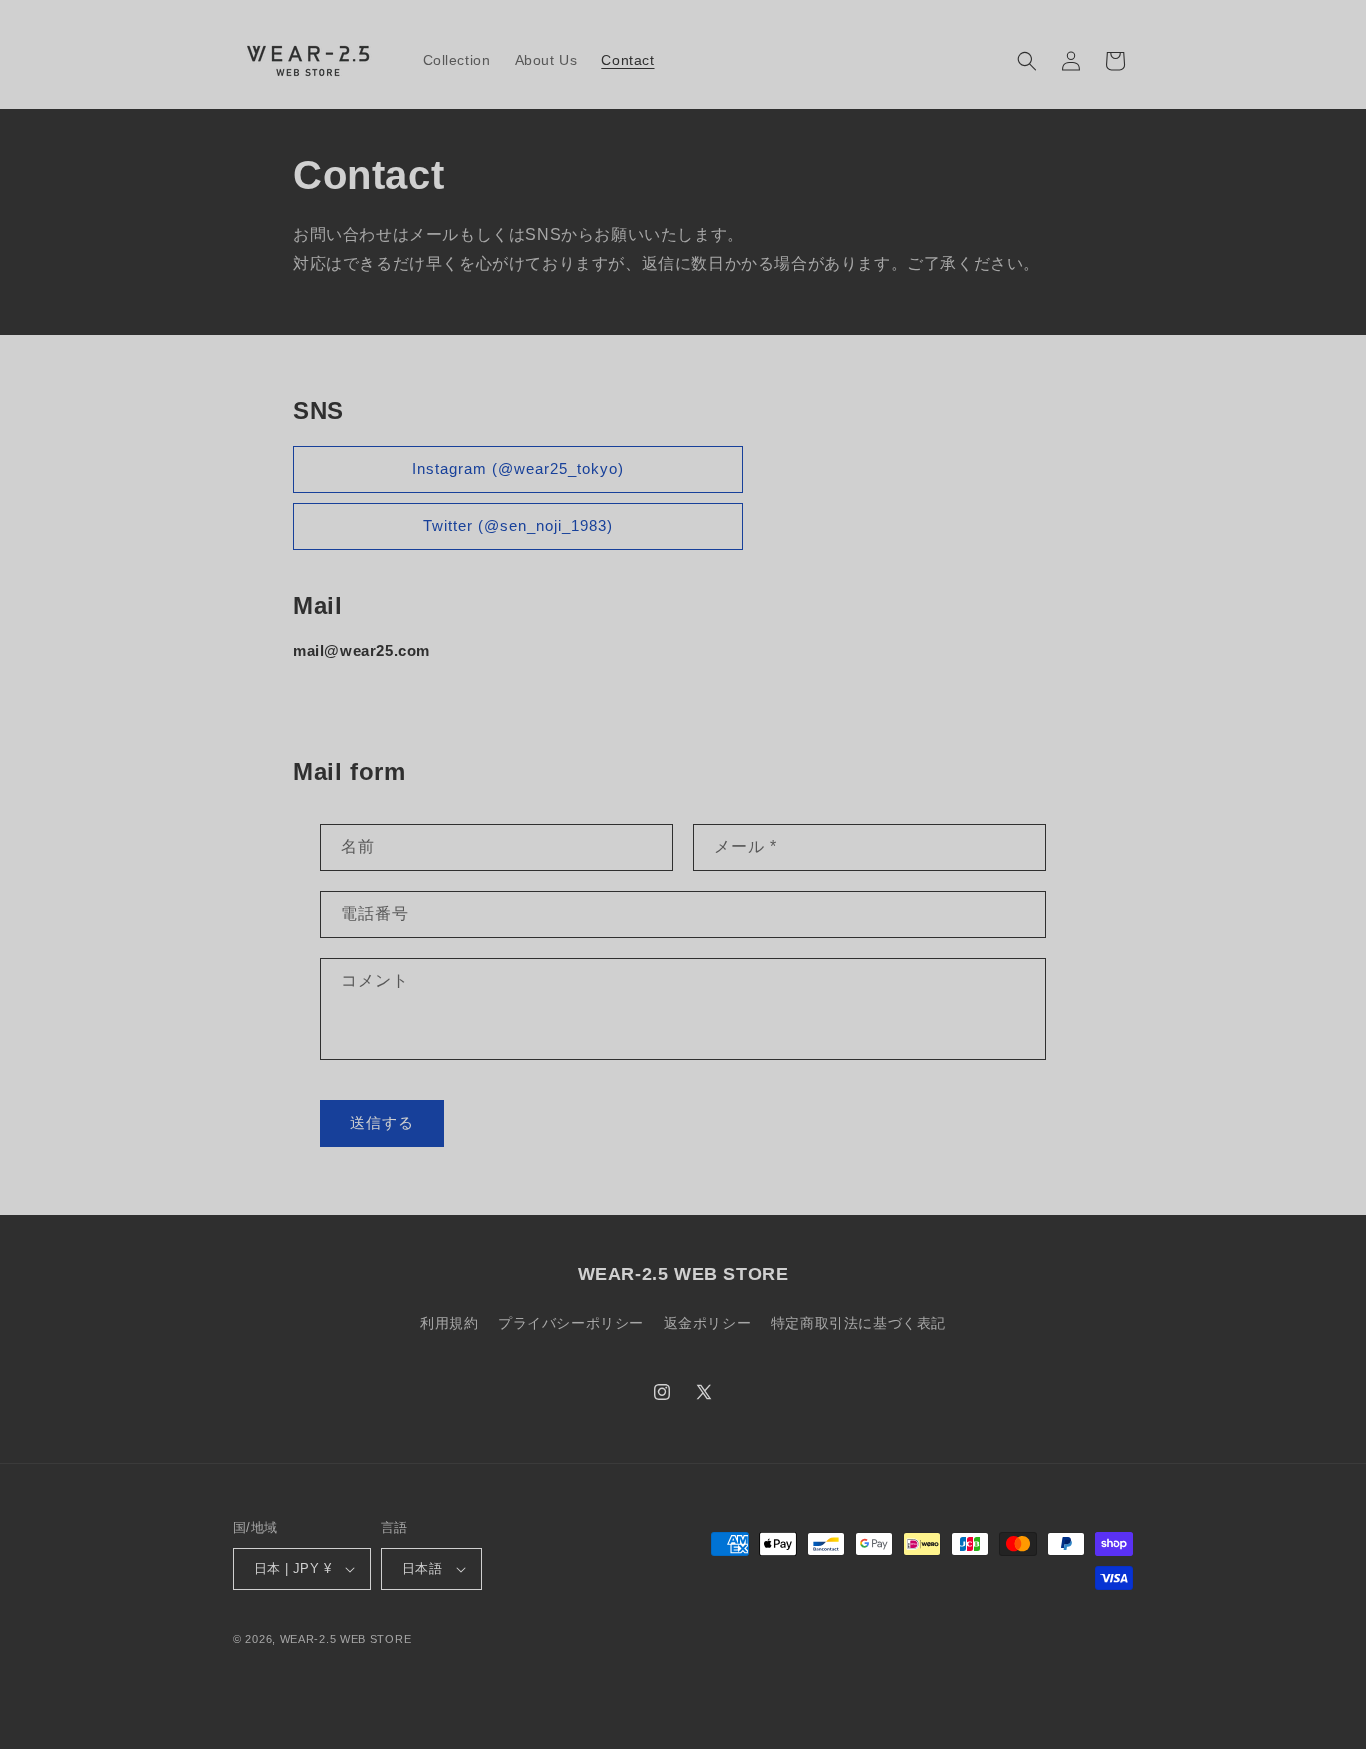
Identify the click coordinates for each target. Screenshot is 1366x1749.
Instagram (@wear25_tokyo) (518, 468)
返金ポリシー (708, 1323)
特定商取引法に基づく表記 (858, 1323)
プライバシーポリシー (571, 1323)
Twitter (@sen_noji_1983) (518, 525)
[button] (1027, 61)
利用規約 (449, 1323)
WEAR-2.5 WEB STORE (346, 1639)
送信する (382, 1122)
